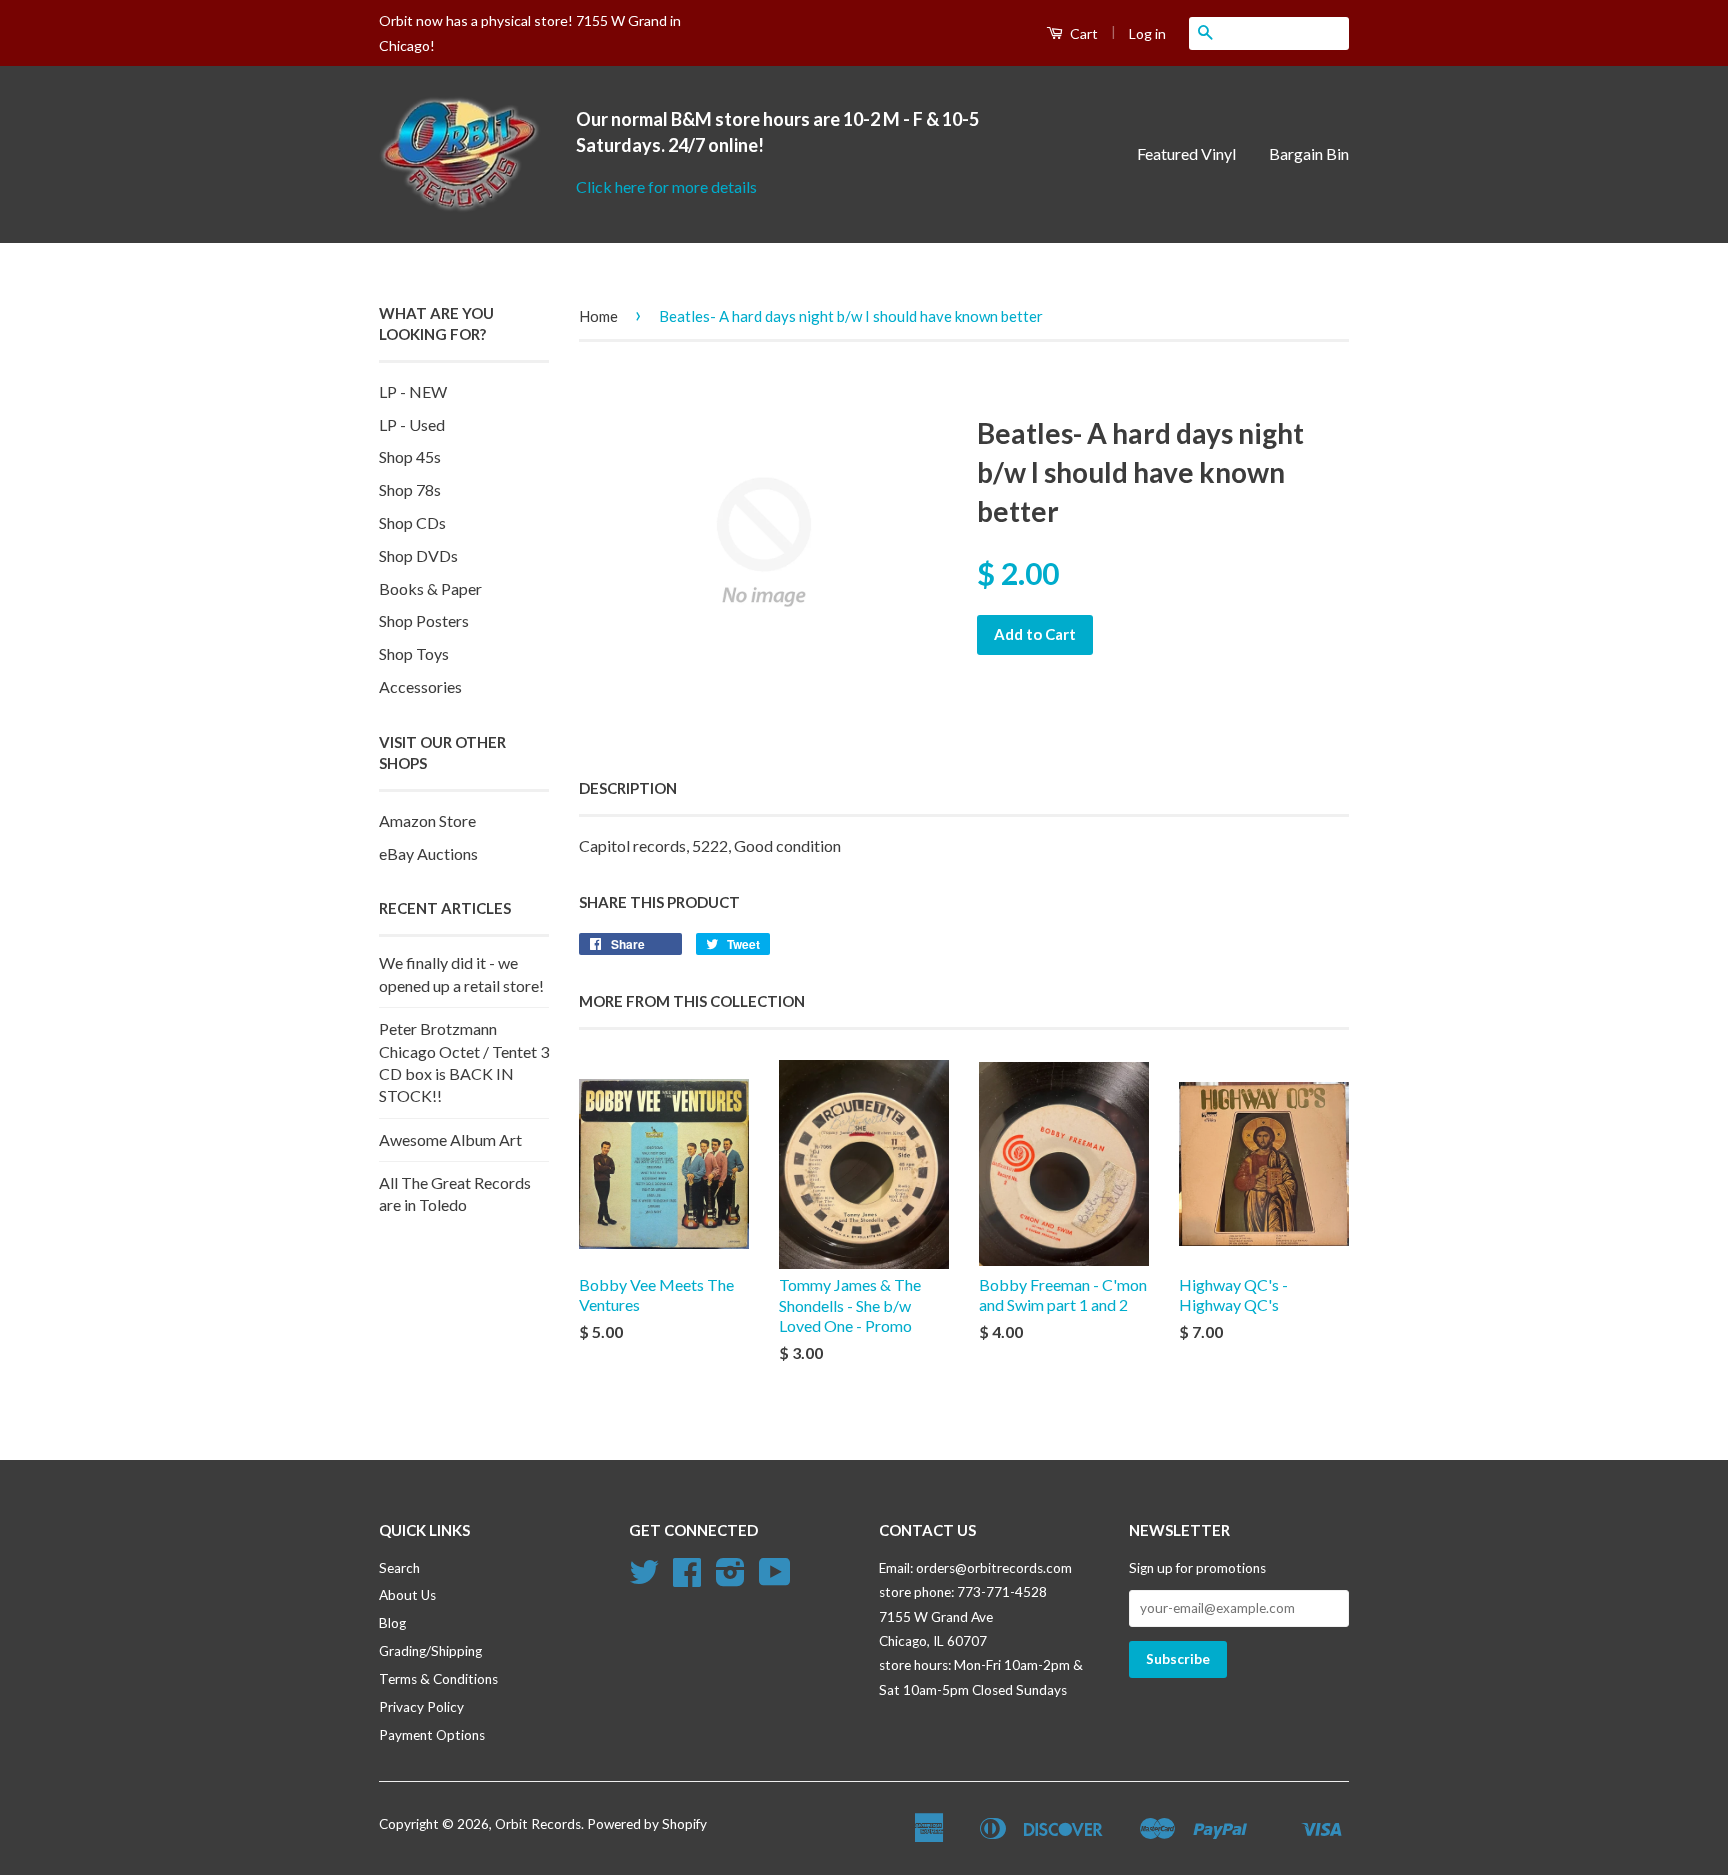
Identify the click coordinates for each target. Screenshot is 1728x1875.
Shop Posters (424, 620)
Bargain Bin (1309, 153)
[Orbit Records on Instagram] (730, 1579)
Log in (1147, 33)
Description (628, 788)
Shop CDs (412, 522)
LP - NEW (413, 391)
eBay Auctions (428, 853)
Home (598, 316)
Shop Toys (414, 653)
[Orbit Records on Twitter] (644, 1579)
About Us (407, 1595)
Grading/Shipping (430, 1651)
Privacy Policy (421, 1707)
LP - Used (412, 424)
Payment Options (432, 1735)
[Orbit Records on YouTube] (775, 1579)
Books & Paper (430, 588)
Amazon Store (427, 820)
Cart (1082, 33)
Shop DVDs (418, 555)
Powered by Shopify (647, 1824)
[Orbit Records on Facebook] (687, 1579)
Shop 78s (410, 489)
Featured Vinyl (1186, 153)
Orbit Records (538, 1824)
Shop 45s (410, 456)
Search (399, 1568)
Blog (392, 1623)
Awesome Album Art (450, 1139)
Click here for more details (666, 186)
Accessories (420, 686)
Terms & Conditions (438, 1679)
